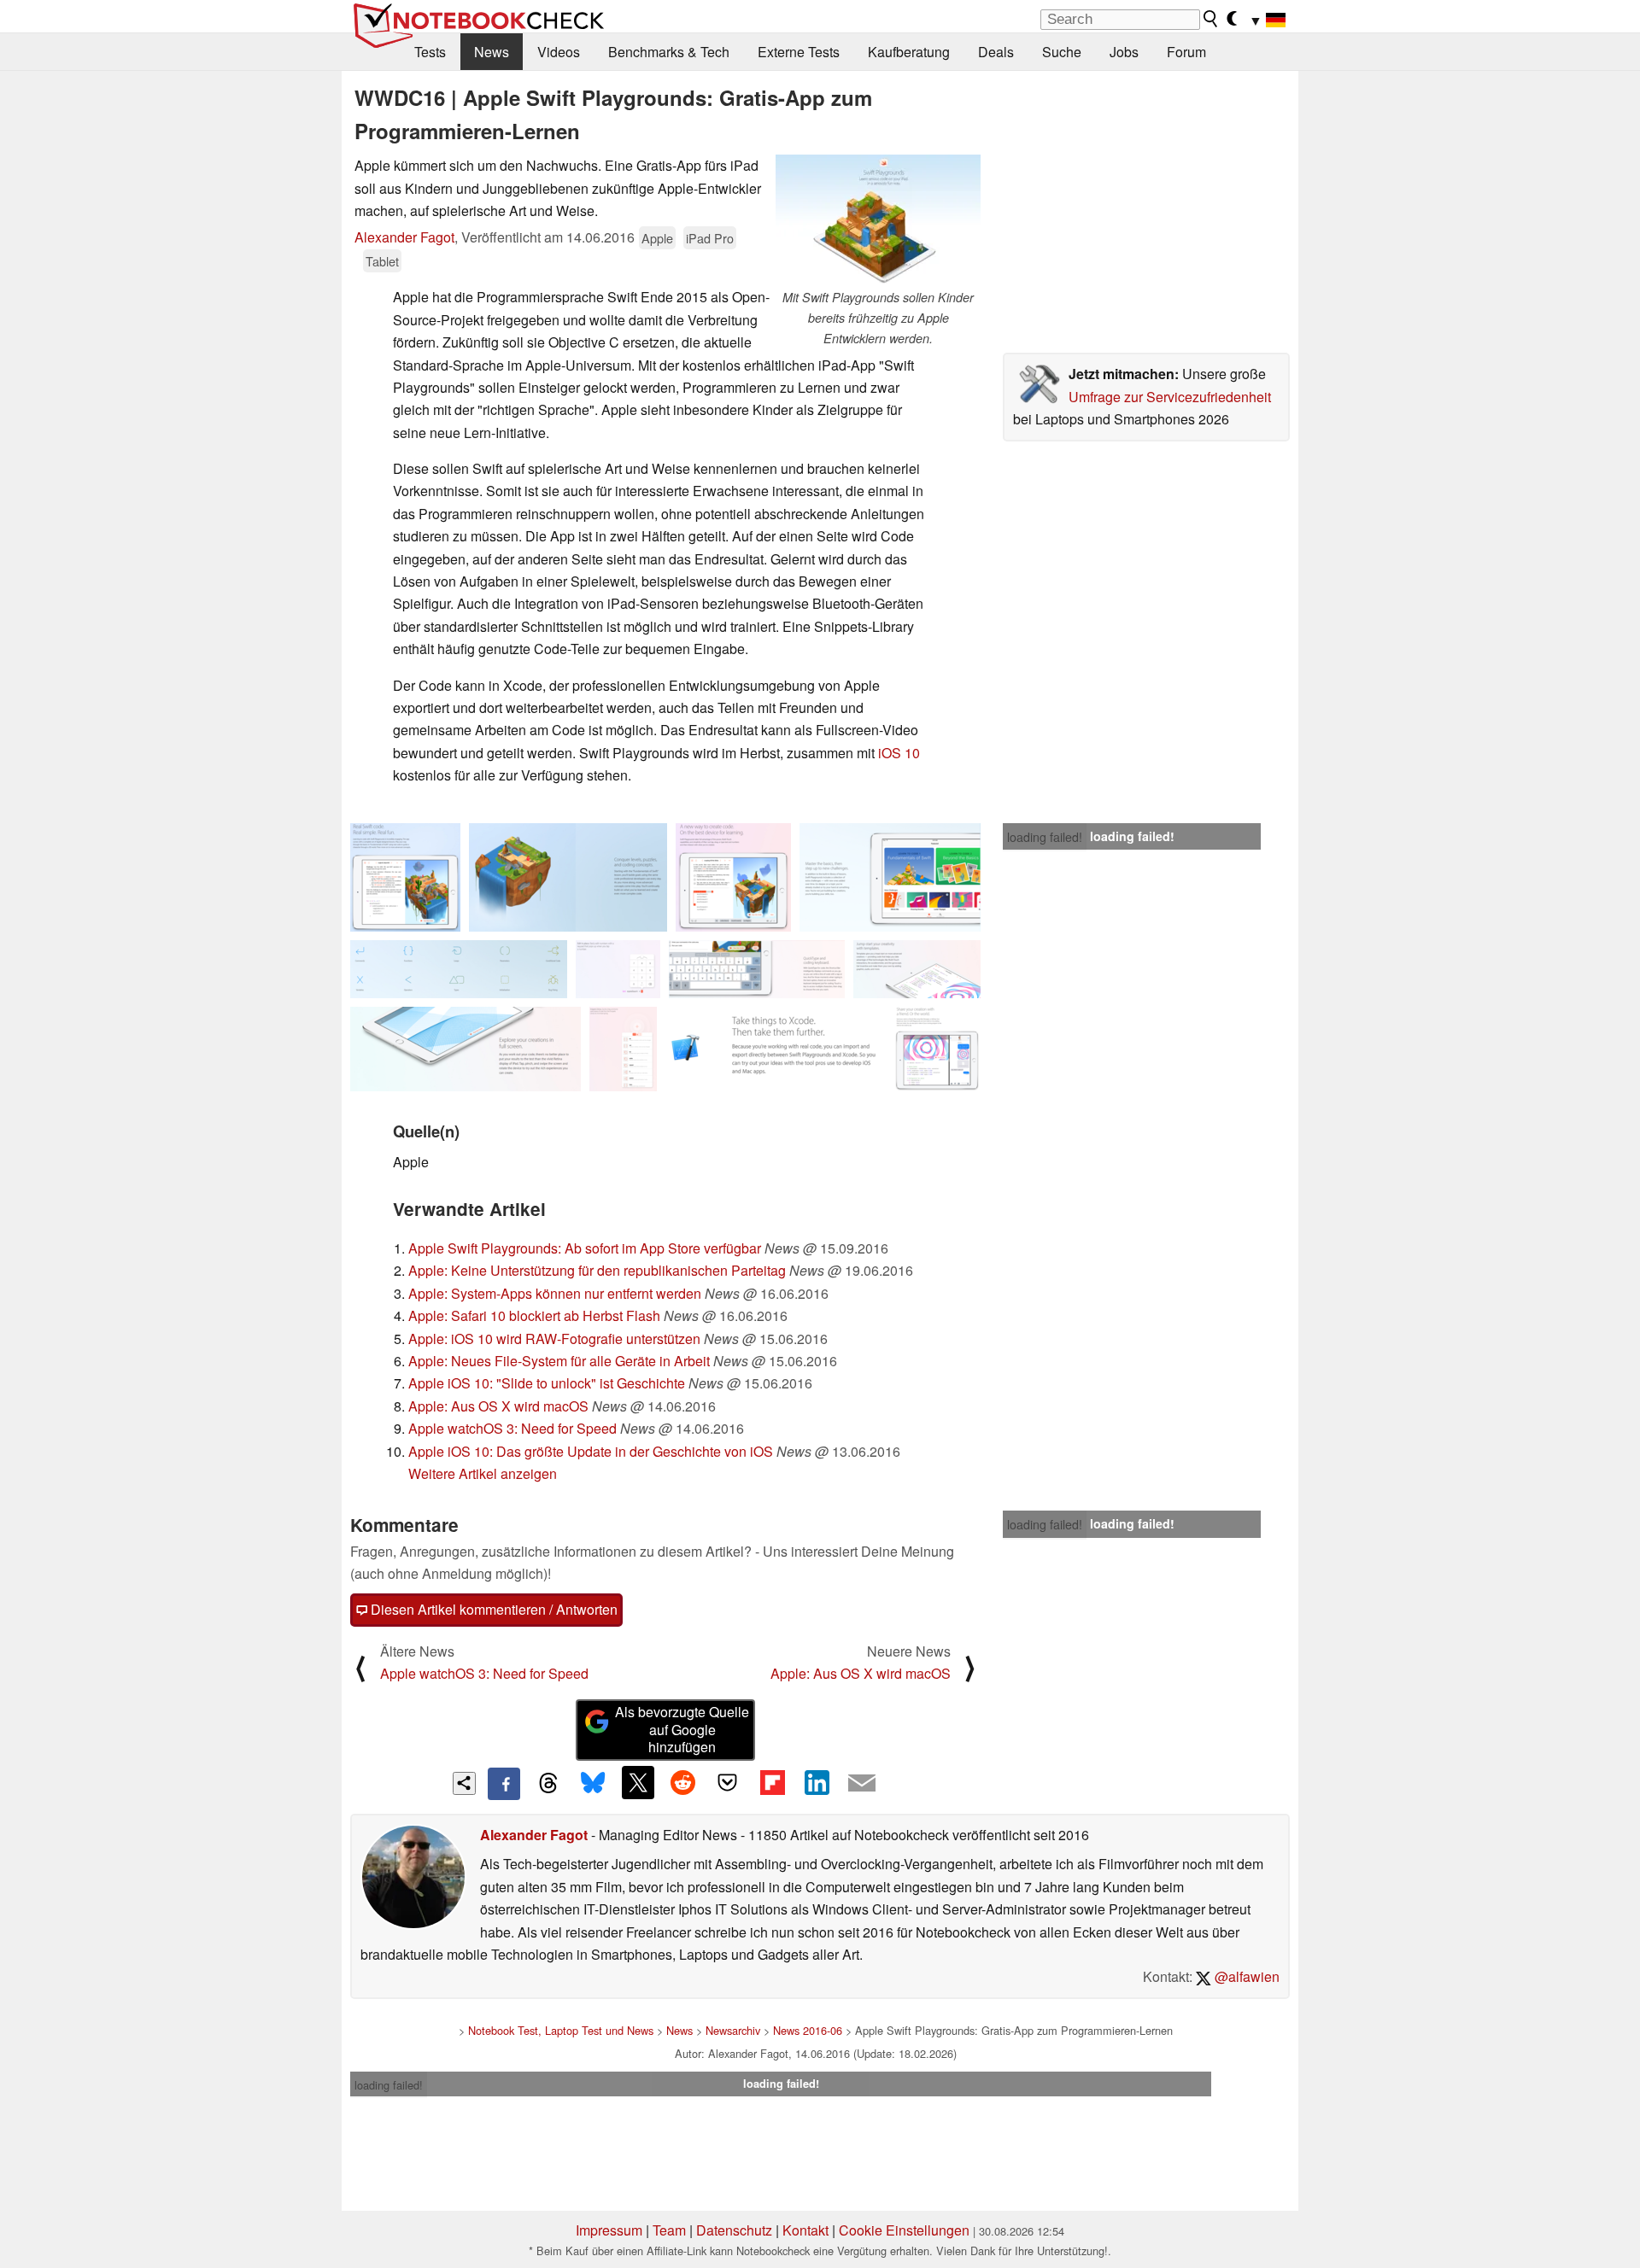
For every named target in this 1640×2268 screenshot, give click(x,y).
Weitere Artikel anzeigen (483, 1473)
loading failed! (1045, 837)
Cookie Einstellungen (904, 2230)
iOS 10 (899, 753)
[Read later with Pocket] (728, 1782)
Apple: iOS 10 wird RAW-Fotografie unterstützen (554, 1339)
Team (669, 2230)
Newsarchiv (733, 2030)
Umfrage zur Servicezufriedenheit (1170, 397)
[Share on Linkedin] (817, 1782)
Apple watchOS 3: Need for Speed (512, 1428)
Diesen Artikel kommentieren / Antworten (492, 1609)
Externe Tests (799, 52)
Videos (559, 52)
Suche (1062, 52)
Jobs (1124, 52)
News (492, 52)
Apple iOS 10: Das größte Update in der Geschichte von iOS (591, 1451)
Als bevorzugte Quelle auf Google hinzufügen (682, 1730)
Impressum (609, 2230)
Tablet (382, 261)
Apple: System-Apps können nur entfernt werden (555, 1293)
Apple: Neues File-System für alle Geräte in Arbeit (559, 1361)
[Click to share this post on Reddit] (682, 1782)
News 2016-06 (808, 2030)
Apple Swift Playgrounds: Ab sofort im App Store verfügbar (585, 1248)
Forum (1186, 52)
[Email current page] (862, 1784)
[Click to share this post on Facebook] (504, 1784)
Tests (430, 52)
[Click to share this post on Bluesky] (593, 1784)
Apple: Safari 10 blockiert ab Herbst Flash (534, 1315)
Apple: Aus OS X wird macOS (498, 1406)
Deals (996, 52)
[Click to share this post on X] (638, 1782)
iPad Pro (710, 238)
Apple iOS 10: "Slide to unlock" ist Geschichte (547, 1383)
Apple (657, 238)
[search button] (1211, 19)
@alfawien (1245, 1976)
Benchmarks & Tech (669, 52)
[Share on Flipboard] (772, 1782)
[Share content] (464, 1783)
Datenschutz (734, 2230)
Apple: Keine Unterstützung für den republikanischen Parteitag (597, 1270)
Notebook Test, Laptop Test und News (561, 2030)
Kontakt (805, 2230)
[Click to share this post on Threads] (548, 1784)
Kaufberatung (909, 52)
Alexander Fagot (404, 237)
